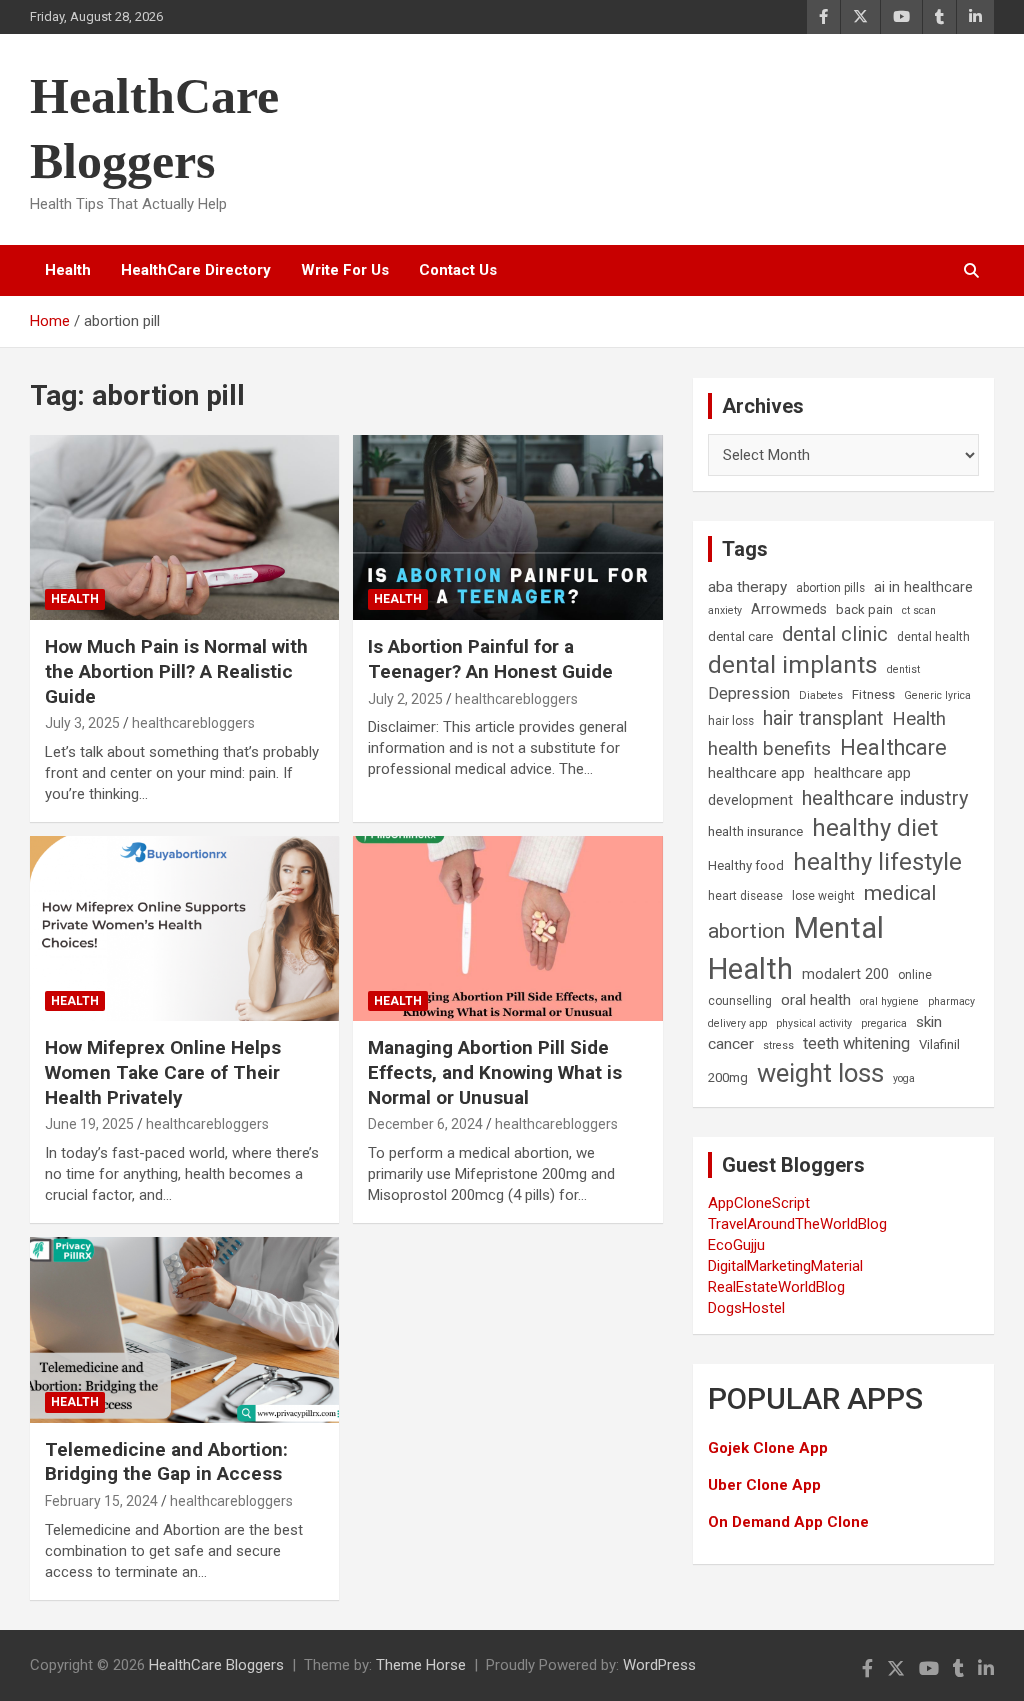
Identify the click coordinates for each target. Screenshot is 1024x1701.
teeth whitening (856, 1043)
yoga (904, 1078)
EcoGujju (736, 1245)
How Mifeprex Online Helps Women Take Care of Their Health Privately (163, 1072)
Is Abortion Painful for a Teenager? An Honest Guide (490, 659)
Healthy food (746, 865)
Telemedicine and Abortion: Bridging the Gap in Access (166, 1462)
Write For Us (345, 270)
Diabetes (821, 695)
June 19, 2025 (89, 1124)
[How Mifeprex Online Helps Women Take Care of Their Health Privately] (184, 928)
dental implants (793, 664)
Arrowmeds (789, 609)
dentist (903, 669)
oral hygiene (889, 1001)
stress (778, 1045)
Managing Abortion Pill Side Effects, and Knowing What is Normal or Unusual (495, 1072)
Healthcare (893, 747)
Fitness (873, 694)
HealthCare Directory (196, 270)
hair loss (731, 721)
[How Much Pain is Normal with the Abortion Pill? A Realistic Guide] (184, 527)
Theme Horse (421, 1665)
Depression (749, 693)
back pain (864, 609)
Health (68, 270)
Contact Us (458, 270)
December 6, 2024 (425, 1124)
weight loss (820, 1073)
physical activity (814, 1023)
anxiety (725, 610)
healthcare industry (885, 798)
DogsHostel (746, 1308)
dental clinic (835, 634)
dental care (740, 636)
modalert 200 (845, 974)
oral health (816, 1000)
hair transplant (823, 718)
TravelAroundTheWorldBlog (797, 1224)
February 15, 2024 (101, 1501)
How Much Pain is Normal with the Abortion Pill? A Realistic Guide (176, 671)
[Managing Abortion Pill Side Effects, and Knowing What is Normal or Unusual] (507, 928)
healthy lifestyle (877, 862)
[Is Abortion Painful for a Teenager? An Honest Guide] (507, 527)
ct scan (919, 610)
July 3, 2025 (82, 723)
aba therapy (747, 587)
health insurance (755, 831)
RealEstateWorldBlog (776, 1287)
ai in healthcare (923, 587)
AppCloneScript (759, 1203)
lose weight (823, 896)
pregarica (884, 1023)
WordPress (659, 1665)
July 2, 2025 (405, 699)
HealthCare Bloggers (216, 1665)
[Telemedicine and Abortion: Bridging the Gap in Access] (184, 1330)
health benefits (769, 748)
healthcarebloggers (193, 723)
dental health (933, 637)
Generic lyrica (937, 695)
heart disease (745, 896)
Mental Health (796, 948)
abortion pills (830, 588)
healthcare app (756, 773)
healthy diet (875, 828)
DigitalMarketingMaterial (785, 1266)
